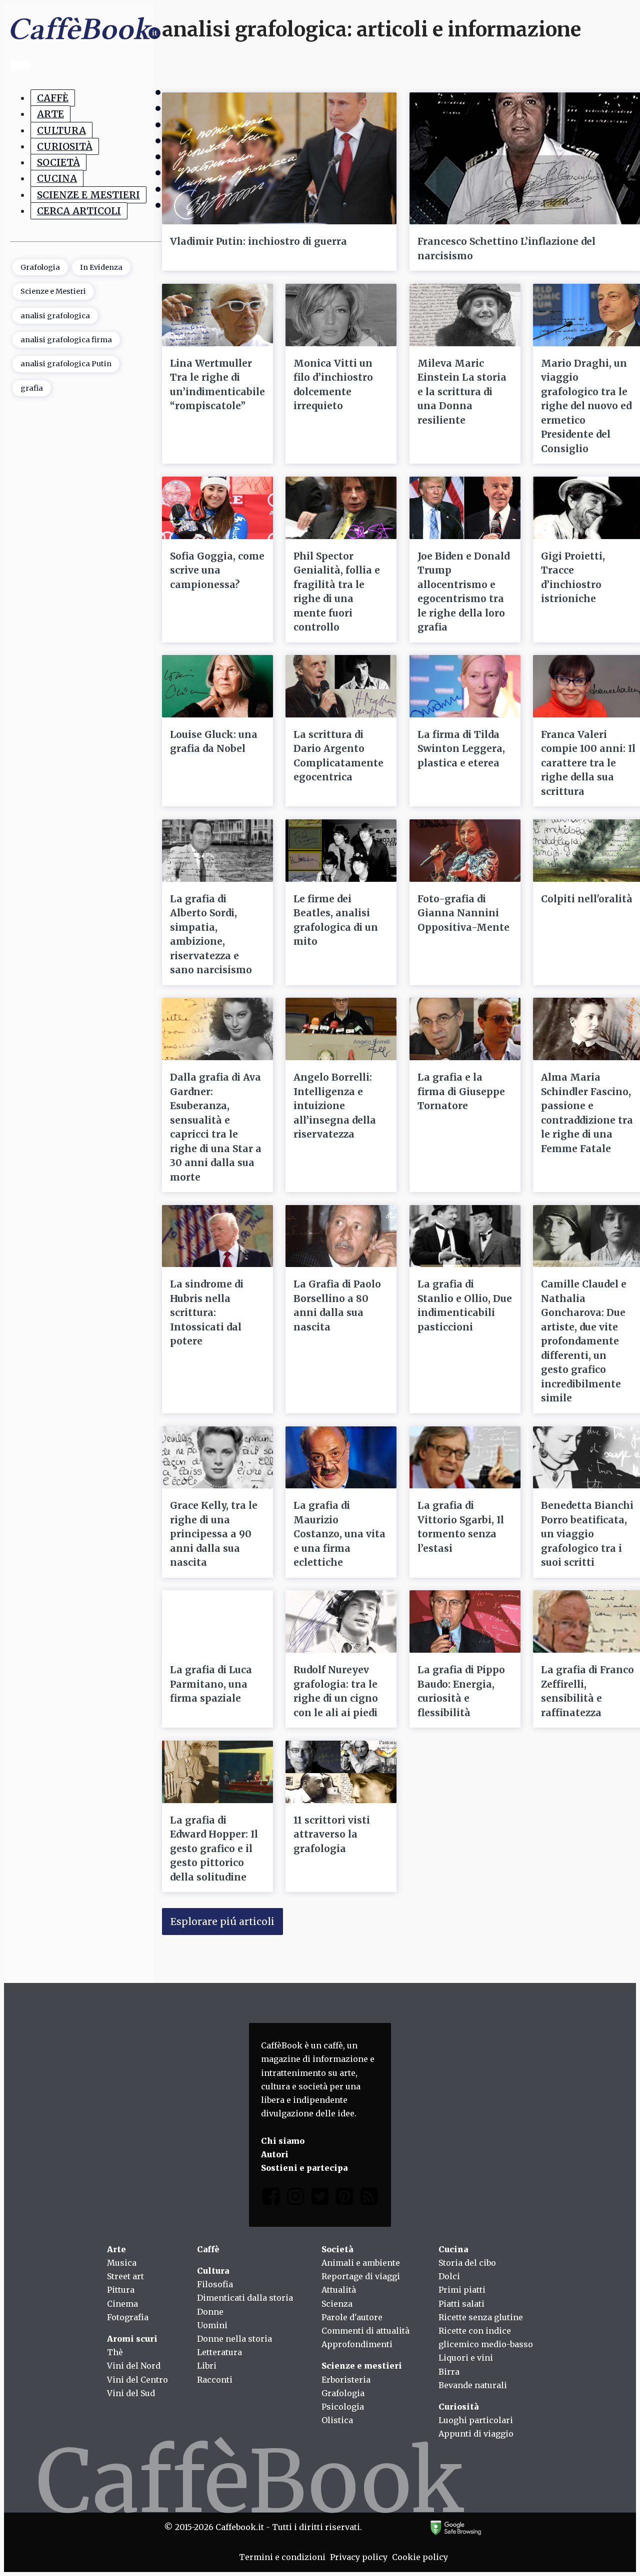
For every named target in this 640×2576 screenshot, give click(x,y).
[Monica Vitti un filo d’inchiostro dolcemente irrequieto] (341, 315)
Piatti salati (461, 2304)
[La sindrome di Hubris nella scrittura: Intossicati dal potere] (217, 1236)
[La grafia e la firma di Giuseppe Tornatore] (465, 1029)
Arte (50, 114)
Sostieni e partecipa (304, 2168)
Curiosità (65, 146)
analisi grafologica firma (66, 340)
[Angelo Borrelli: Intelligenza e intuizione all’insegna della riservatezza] (341, 1029)
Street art (125, 2276)
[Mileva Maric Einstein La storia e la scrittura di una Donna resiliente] (465, 315)
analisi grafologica (55, 316)
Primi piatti (462, 2290)
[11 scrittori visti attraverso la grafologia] (341, 1772)
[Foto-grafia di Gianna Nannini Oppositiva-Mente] (465, 851)
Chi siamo (283, 2141)
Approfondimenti (357, 2344)
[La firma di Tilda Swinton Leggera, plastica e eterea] (465, 686)
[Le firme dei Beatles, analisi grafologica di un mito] (341, 851)
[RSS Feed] (369, 2199)
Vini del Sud (131, 2393)
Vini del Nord (134, 2366)
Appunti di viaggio (476, 2434)
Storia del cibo (467, 2263)
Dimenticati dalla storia (245, 2298)
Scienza (337, 2304)
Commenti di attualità (365, 2331)
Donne (210, 2312)
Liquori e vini (466, 2358)
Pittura (121, 2290)
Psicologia (343, 2407)
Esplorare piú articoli (222, 1922)
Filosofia (215, 2284)
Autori (275, 2154)
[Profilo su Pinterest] (344, 2199)
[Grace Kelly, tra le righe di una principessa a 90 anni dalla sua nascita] (217, 1458)
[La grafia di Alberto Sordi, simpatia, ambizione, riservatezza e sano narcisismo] (217, 851)
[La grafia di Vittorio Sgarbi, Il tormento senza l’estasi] (465, 1458)
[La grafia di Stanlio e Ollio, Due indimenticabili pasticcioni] (465, 1236)
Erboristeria (346, 2380)
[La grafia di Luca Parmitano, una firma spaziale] (217, 1621)
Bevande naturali (473, 2385)
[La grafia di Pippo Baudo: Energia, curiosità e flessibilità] (465, 1621)
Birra (449, 2372)
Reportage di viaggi (361, 2276)
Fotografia (128, 2317)
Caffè (53, 98)
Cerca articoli (79, 211)
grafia (32, 388)
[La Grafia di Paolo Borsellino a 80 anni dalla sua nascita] (341, 1236)
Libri (207, 2366)
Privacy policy (359, 2557)
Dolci (449, 2276)
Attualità (339, 2290)
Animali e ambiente (361, 2263)
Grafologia (40, 267)
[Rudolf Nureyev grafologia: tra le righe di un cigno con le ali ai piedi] (341, 1621)
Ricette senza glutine (481, 2317)
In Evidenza (101, 267)
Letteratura (219, 2352)
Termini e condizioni (282, 2557)
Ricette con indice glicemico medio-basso (486, 2337)
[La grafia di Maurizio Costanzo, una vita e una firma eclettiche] (341, 1458)
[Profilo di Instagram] (295, 2199)
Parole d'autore (352, 2317)
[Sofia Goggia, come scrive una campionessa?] (217, 508)
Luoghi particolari (476, 2420)
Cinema (122, 2304)
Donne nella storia (234, 2339)
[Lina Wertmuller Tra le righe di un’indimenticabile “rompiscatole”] (217, 315)
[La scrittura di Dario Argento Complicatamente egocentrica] (341, 686)
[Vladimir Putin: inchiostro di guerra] (279, 158)
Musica (122, 2263)
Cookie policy (420, 2557)
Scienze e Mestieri (88, 195)
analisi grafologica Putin (66, 364)
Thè (115, 2352)
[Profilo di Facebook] (271, 2199)
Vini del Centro (137, 2380)
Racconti (215, 2380)
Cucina (57, 179)
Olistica (337, 2420)
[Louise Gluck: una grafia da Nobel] (217, 686)
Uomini (212, 2325)
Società (58, 162)
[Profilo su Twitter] (320, 2199)
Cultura (61, 130)
